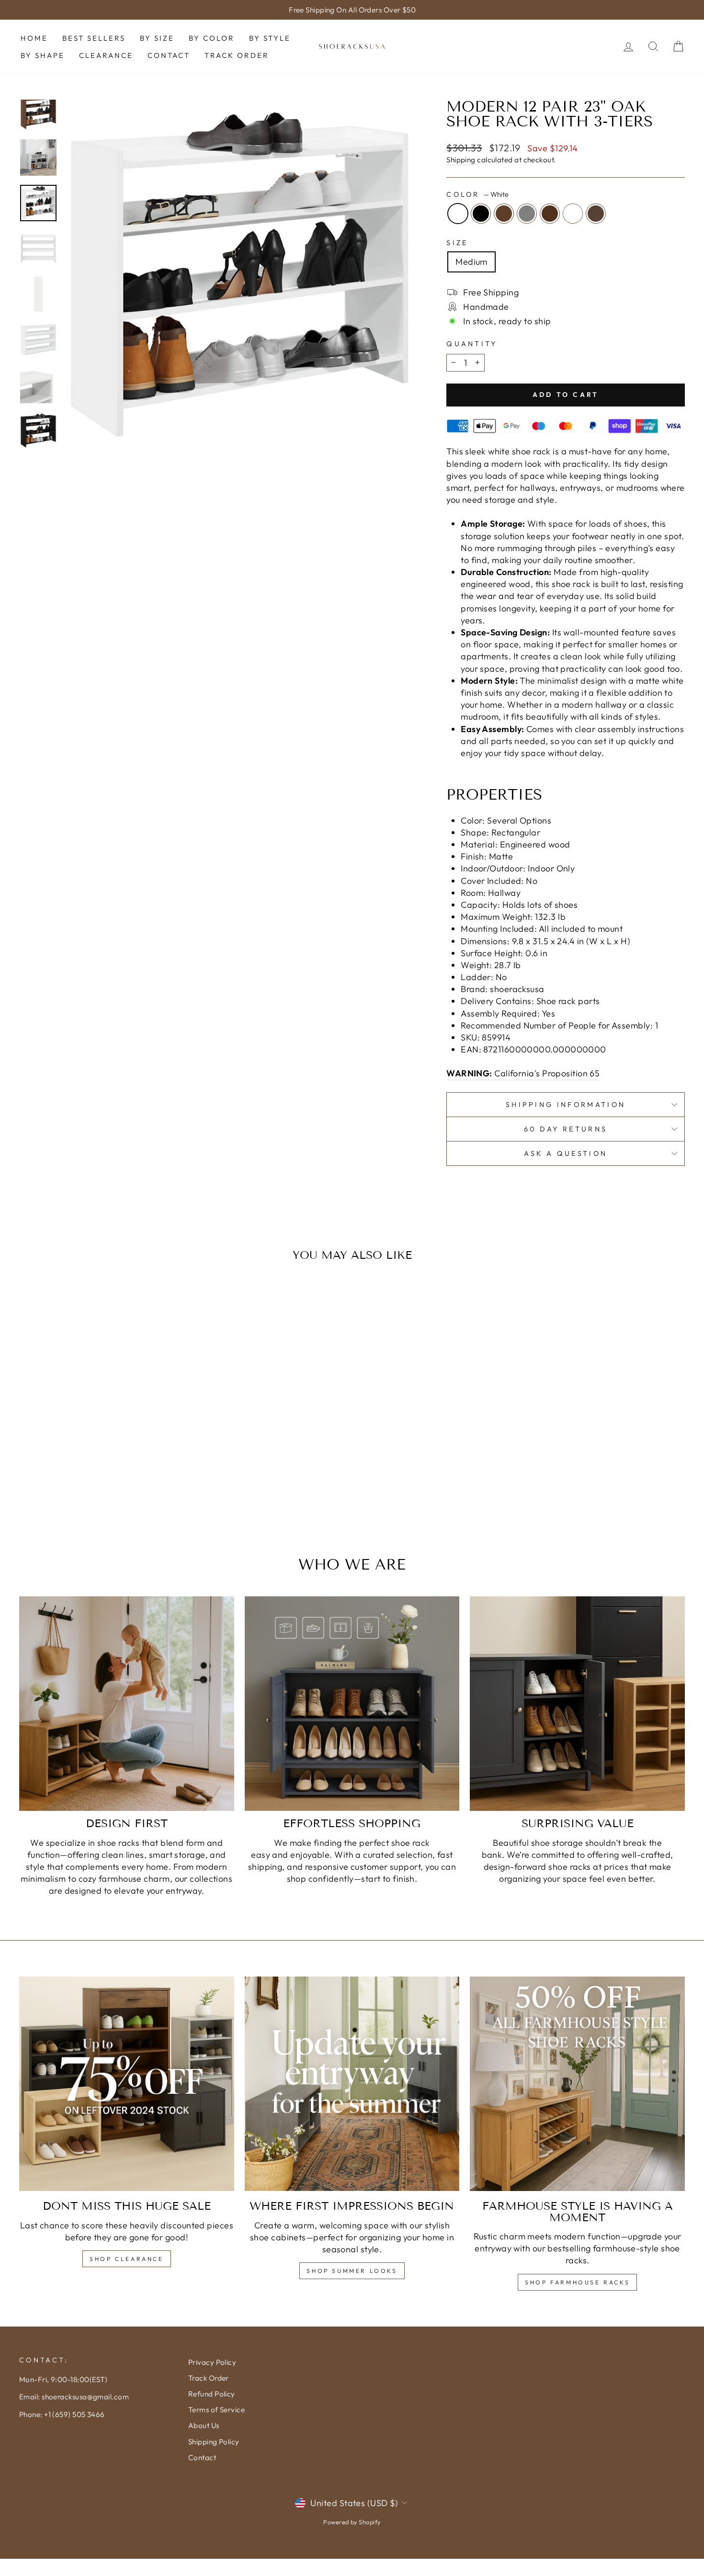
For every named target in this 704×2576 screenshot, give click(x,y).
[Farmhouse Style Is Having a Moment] (577, 2084)
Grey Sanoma (573, 214)
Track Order (237, 55)
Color (477, 194)
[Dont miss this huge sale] (127, 2084)
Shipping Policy (214, 2442)
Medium (471, 262)
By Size (157, 38)
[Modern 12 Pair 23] (60, 1489)
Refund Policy (212, 2394)
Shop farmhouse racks (577, 2282)
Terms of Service (216, 2410)
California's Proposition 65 (523, 1073)
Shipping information (566, 1105)
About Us (204, 2425)
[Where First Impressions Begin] (352, 2084)
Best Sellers (94, 38)
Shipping (461, 160)
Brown (504, 214)
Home (34, 38)
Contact (169, 55)
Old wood (596, 214)
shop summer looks (352, 2271)
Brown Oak (550, 214)
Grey (527, 214)
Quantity (472, 344)
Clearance (106, 55)
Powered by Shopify (352, 2522)
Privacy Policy (212, 2362)
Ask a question (566, 1153)
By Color (212, 38)
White (458, 214)
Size (457, 243)
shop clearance (126, 2259)
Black (481, 214)
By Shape (43, 55)
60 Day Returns (566, 1129)
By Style (270, 38)
